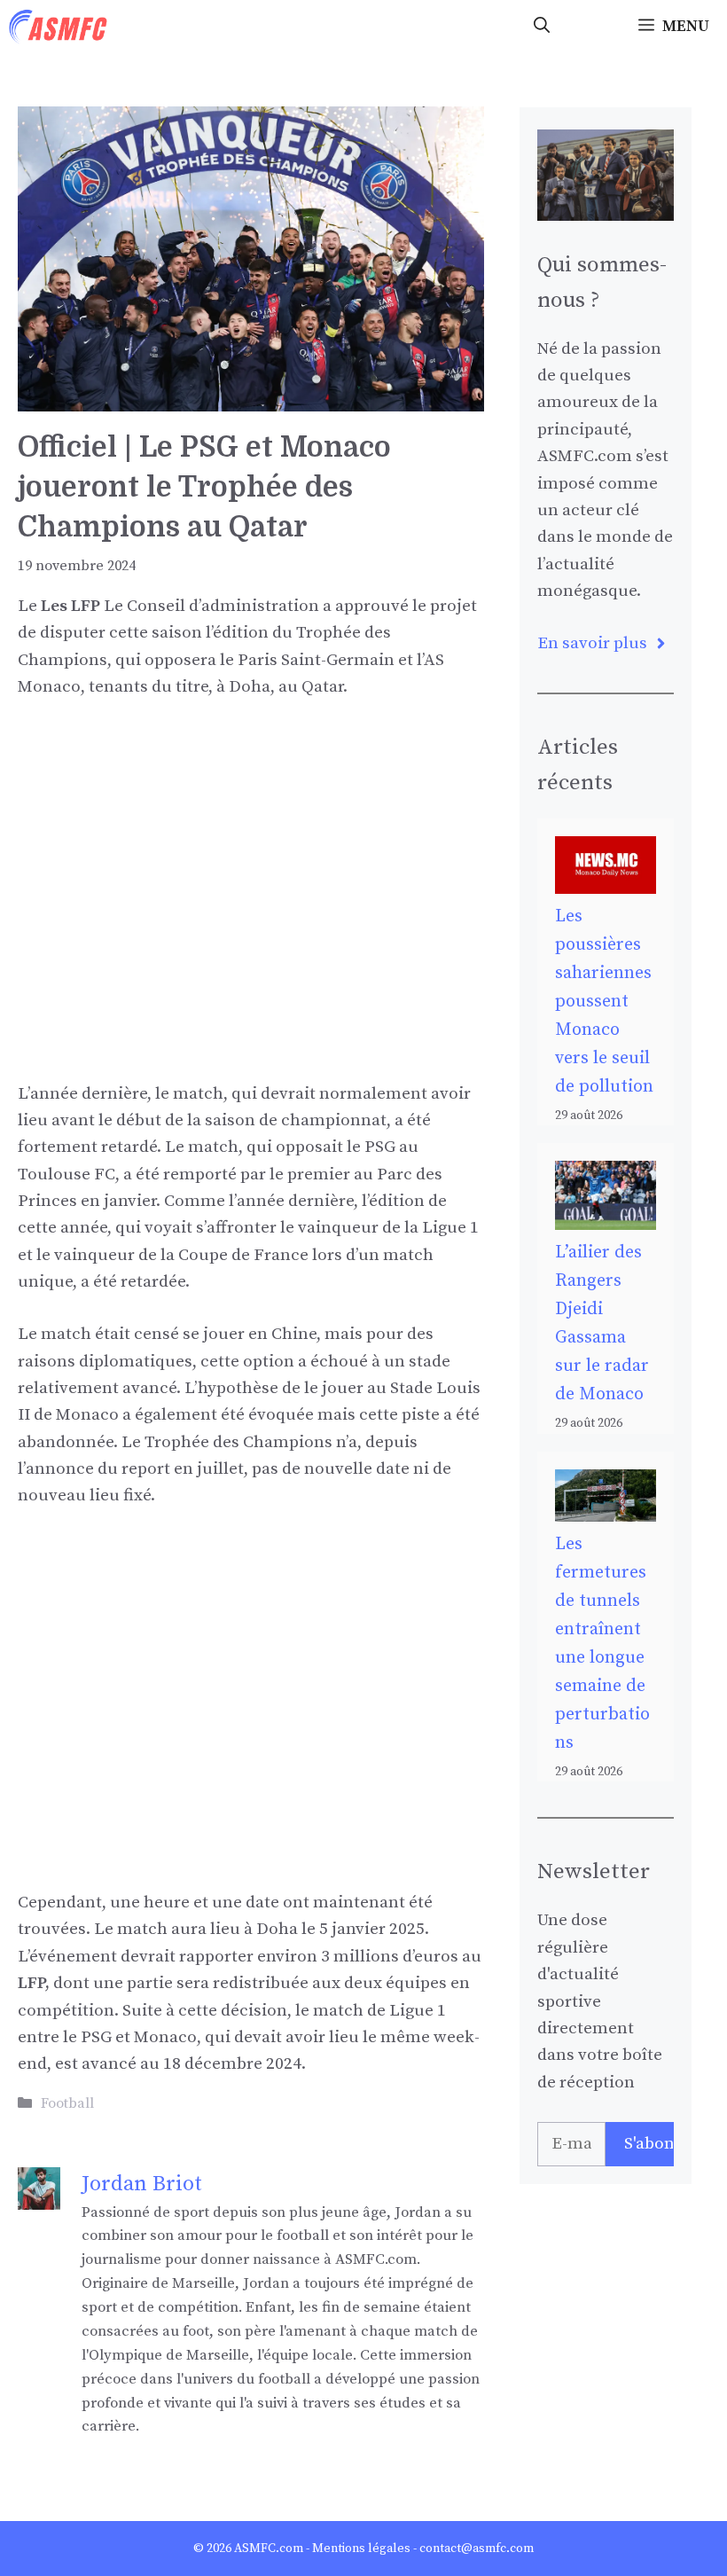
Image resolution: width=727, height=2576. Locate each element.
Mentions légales (361, 2549)
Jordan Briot (142, 2184)
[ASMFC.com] (59, 27)
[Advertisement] (251, 850)
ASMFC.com (269, 2549)
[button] (542, 27)
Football (67, 2103)
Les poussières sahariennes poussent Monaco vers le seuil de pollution (604, 1002)
